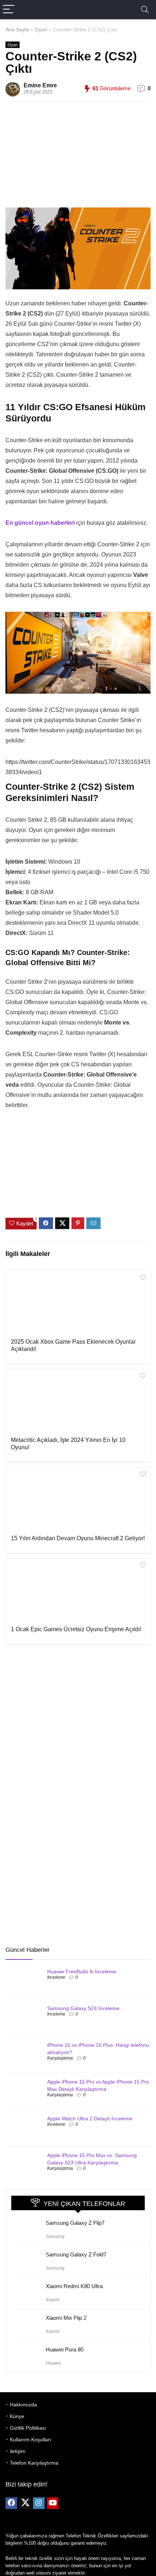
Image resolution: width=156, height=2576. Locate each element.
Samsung (55, 2236)
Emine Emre (40, 85)
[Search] (145, 10)
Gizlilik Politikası (28, 2428)
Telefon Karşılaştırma (34, 2463)
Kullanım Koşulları (30, 2440)
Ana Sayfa (17, 29)
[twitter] (25, 2503)
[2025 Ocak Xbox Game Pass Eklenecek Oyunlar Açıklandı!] (78, 1304)
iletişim (18, 2451)
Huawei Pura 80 (65, 2349)
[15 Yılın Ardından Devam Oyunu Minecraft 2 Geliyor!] (78, 1500)
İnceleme (56, 1977)
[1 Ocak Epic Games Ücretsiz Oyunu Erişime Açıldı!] (78, 1591)
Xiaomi (53, 2300)
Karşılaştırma (60, 2058)
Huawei (53, 2363)
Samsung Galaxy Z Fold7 (76, 2254)
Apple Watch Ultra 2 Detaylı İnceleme (90, 2119)
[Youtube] (53, 2503)
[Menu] (9, 10)
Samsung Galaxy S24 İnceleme (83, 2008)
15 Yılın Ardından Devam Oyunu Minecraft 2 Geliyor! (78, 1538)
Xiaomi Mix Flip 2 (66, 2318)
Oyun (41, 29)
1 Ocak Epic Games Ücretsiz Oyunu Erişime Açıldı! (76, 1629)
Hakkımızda (23, 2405)
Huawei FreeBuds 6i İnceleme (82, 1971)
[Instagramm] (39, 2503)
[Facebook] (11, 2503)
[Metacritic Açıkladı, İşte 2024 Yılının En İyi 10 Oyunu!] (78, 1402)
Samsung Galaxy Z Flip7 (75, 2223)
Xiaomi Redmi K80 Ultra (74, 2286)
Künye (17, 2416)
